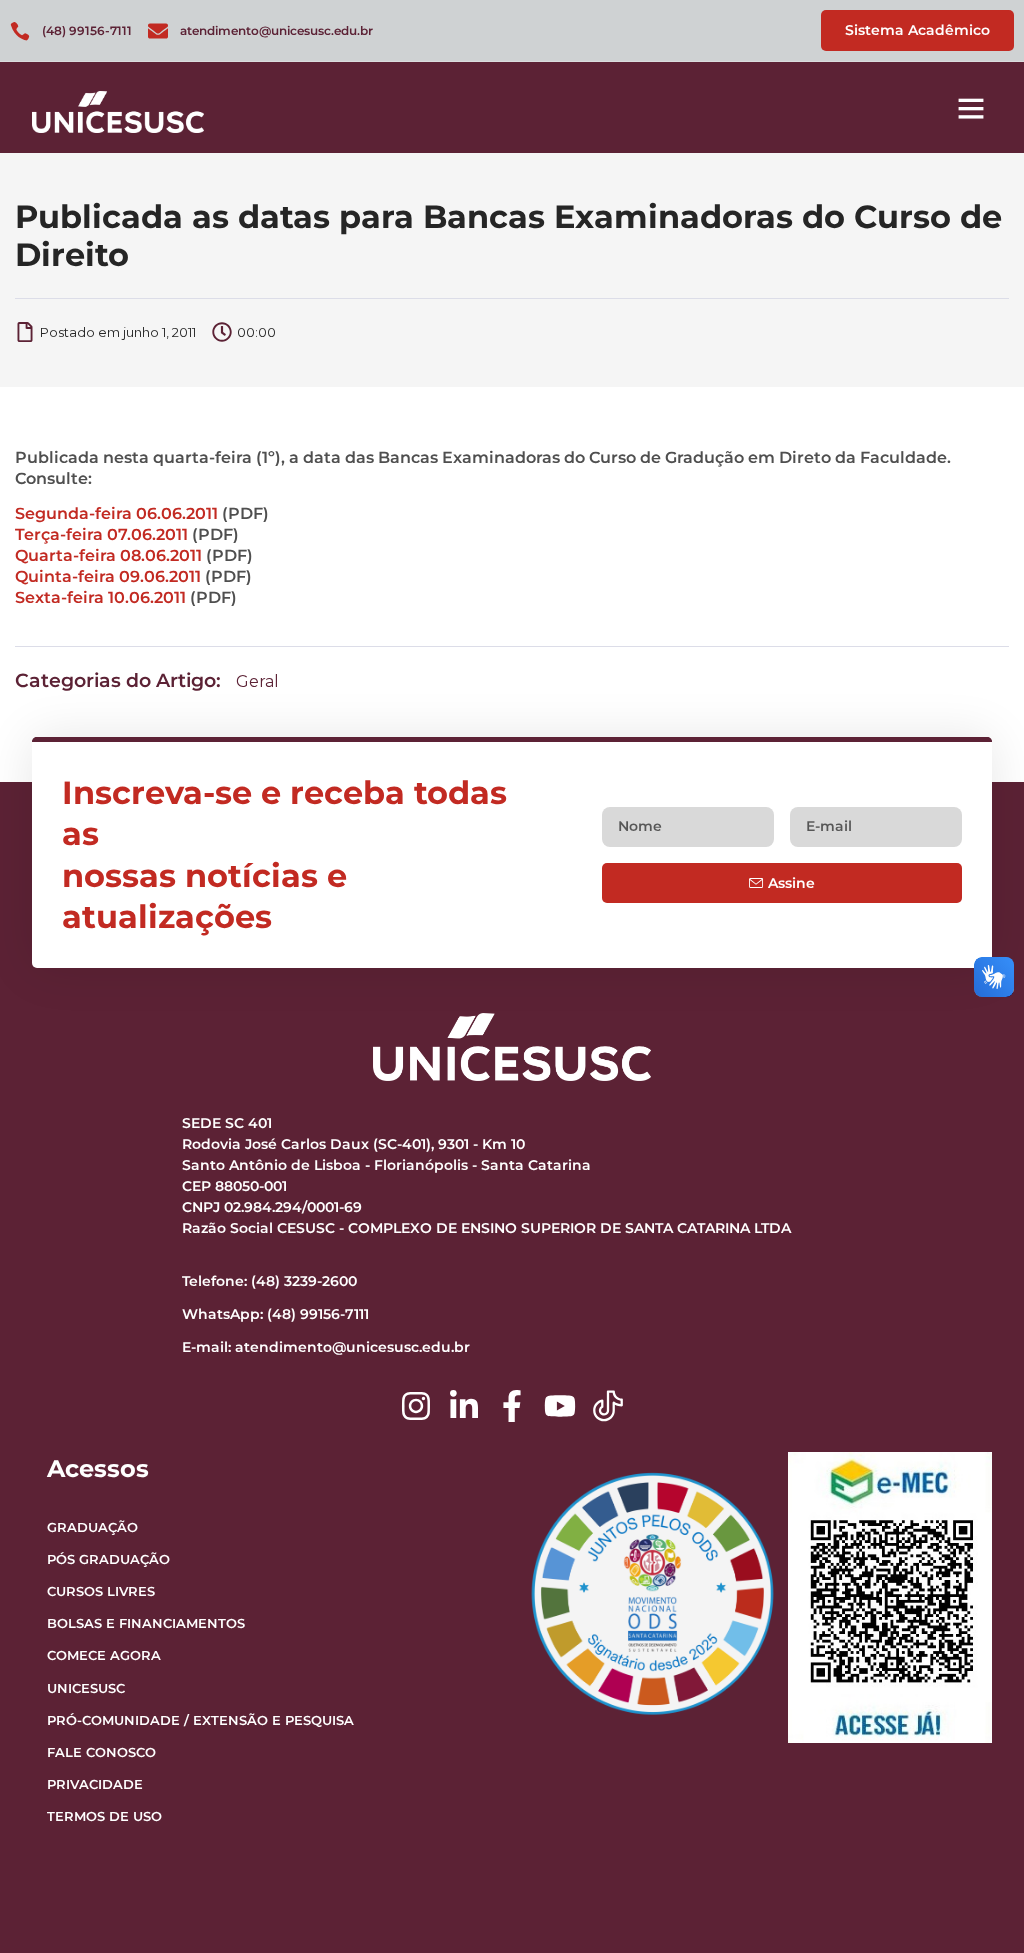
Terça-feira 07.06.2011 (101, 534)
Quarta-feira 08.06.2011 (108, 555)
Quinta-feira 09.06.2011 (108, 576)
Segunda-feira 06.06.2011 (116, 513)
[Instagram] (416, 1406)
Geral (257, 681)
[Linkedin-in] (464, 1406)
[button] (971, 108)
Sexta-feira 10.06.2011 (100, 597)
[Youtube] (560, 1406)
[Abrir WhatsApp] (974, 1902)
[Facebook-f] (512, 1406)
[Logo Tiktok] (608, 1406)
